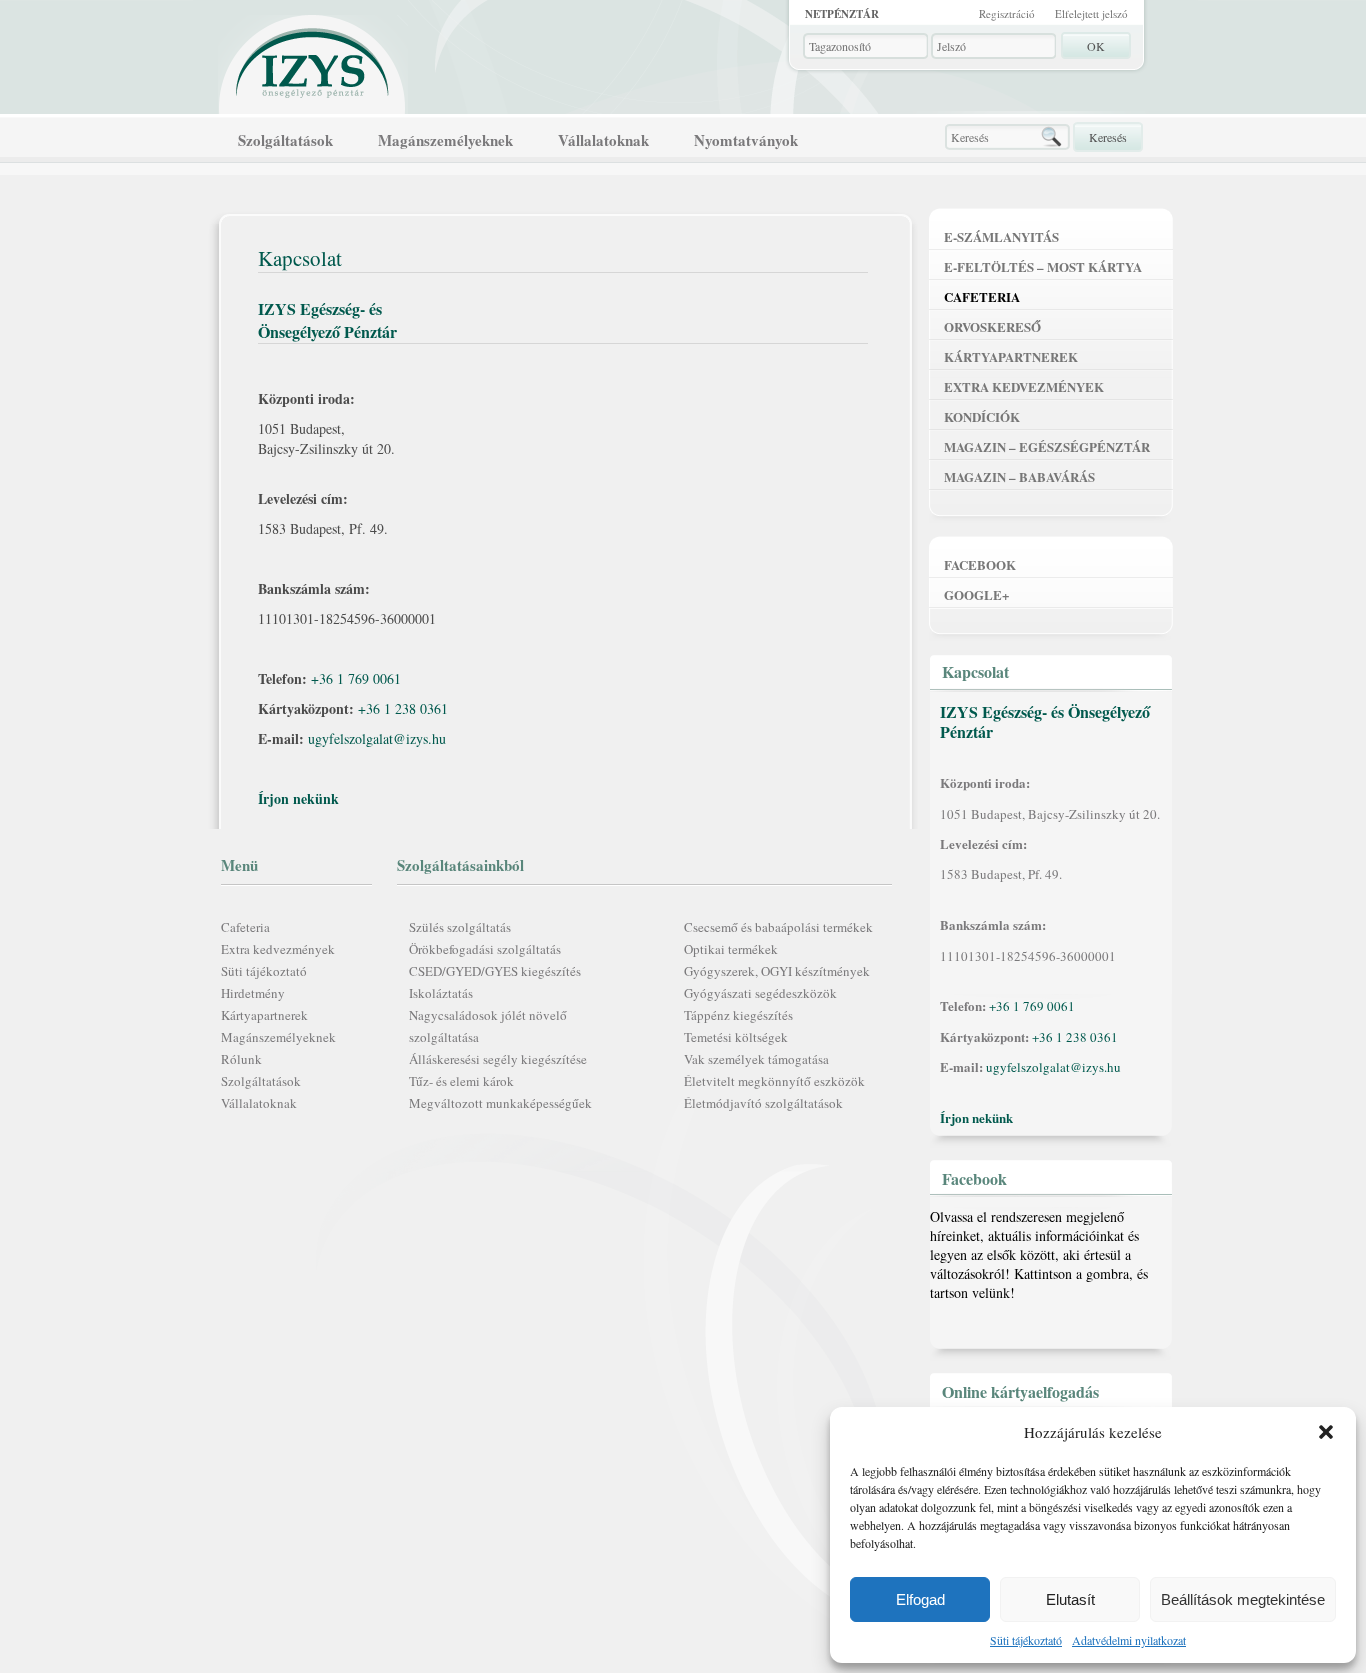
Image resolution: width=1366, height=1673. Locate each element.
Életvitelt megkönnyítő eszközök (774, 1081)
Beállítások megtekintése (1243, 1599)
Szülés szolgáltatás (460, 927)
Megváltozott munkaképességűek (500, 1103)
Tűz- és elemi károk (461, 1081)
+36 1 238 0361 (403, 708)
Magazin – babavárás (1019, 476)
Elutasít (1070, 1599)
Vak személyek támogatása (756, 1059)
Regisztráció (1007, 13)
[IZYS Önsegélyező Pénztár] (313, 58)
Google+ (976, 594)
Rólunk (241, 1059)
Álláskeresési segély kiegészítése (498, 1059)
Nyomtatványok (746, 140)
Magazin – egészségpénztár (1047, 446)
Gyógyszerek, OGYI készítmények (777, 971)
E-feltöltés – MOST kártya (1043, 266)
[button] (1326, 1432)
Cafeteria (245, 927)
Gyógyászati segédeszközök (760, 993)
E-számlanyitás (1001, 236)
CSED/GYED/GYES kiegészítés (495, 971)
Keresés (1108, 137)
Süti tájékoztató (1026, 1640)
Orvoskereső (992, 326)
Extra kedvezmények (278, 949)
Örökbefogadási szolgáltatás (485, 949)
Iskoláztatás (441, 993)
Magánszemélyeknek (445, 140)
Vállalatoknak (603, 140)
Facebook (980, 564)
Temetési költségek (736, 1037)
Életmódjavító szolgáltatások (763, 1103)
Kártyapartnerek (264, 1015)
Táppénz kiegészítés (738, 1015)
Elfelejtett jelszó (1091, 13)
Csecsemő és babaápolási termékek (778, 927)
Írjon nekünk (298, 798)
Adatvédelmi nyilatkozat (1129, 1640)
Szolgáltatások (285, 140)
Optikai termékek (731, 949)
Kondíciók (982, 416)
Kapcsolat (975, 671)
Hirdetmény (253, 993)
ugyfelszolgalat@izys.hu (377, 738)
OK (1096, 46)
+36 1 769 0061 (356, 678)
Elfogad (920, 1599)
